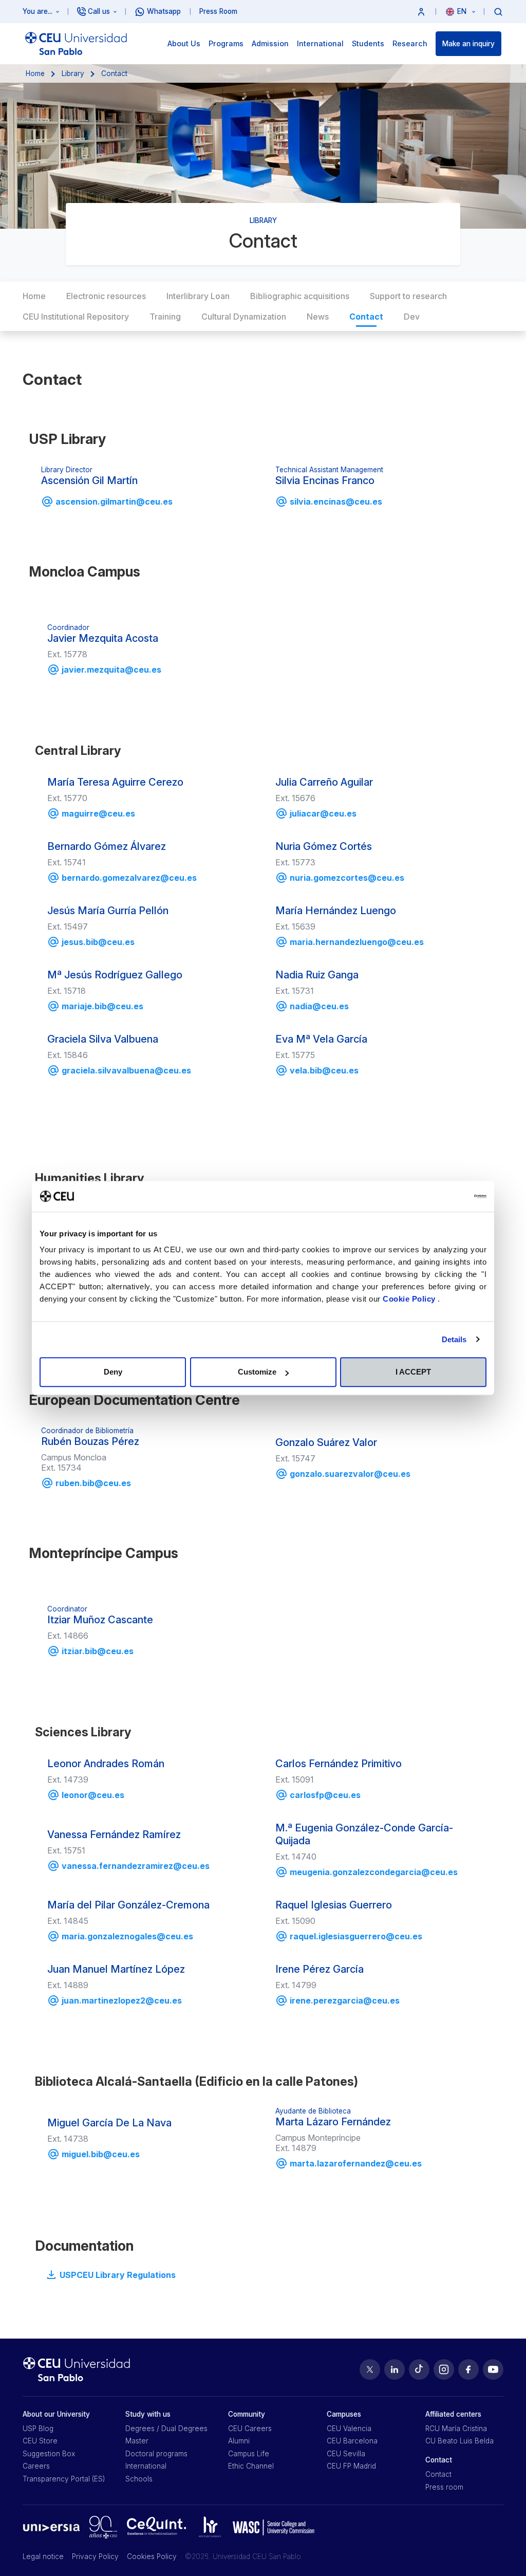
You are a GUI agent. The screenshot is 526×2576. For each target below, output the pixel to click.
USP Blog (38, 2429)
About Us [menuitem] (184, 43)
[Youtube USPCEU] (493, 2369)
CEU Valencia (349, 2429)
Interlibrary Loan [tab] (198, 296)
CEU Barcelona (352, 2441)
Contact (438, 2474)
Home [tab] (34, 296)
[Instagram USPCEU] (444, 2369)
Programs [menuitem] (226, 43)
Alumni (239, 2441)
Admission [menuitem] (270, 43)
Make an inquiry (468, 44)
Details (454, 1339)
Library (73, 73)
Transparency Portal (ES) (64, 2479)
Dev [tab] (412, 317)
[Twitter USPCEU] (370, 2369)
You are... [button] (37, 11)
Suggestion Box (49, 2454)
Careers (36, 2466)
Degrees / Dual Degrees (166, 2429)
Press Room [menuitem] (218, 11)
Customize (257, 1372)
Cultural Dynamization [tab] (244, 317)
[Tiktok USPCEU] (419, 2369)
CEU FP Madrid (351, 2466)
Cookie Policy (410, 1299)
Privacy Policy (95, 2556)
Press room (444, 2487)
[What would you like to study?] (498, 11)
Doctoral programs (156, 2454)
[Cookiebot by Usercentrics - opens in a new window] (442, 1196)
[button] (421, 12)
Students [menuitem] (368, 43)
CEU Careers (250, 2429)
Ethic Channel (251, 2466)
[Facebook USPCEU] (468, 2369)
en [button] (463, 11)
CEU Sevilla (346, 2454)
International (146, 2466)
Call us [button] (99, 11)
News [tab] (318, 317)
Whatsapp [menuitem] (164, 11)
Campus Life (249, 2454)
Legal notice (43, 2556)
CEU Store (40, 2441)
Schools (139, 2479)
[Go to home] (76, 44)
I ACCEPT (413, 1372)
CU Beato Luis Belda (459, 2441)
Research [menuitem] (410, 43)
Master (137, 2441)
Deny (113, 1372)
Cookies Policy (152, 2556)
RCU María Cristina (456, 2429)
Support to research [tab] (408, 296)
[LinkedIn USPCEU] (394, 2369)
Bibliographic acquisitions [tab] (300, 296)
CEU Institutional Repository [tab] (76, 317)
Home (35, 73)
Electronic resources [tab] (106, 296)
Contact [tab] (366, 317)
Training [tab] (165, 317)
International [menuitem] (320, 43)
